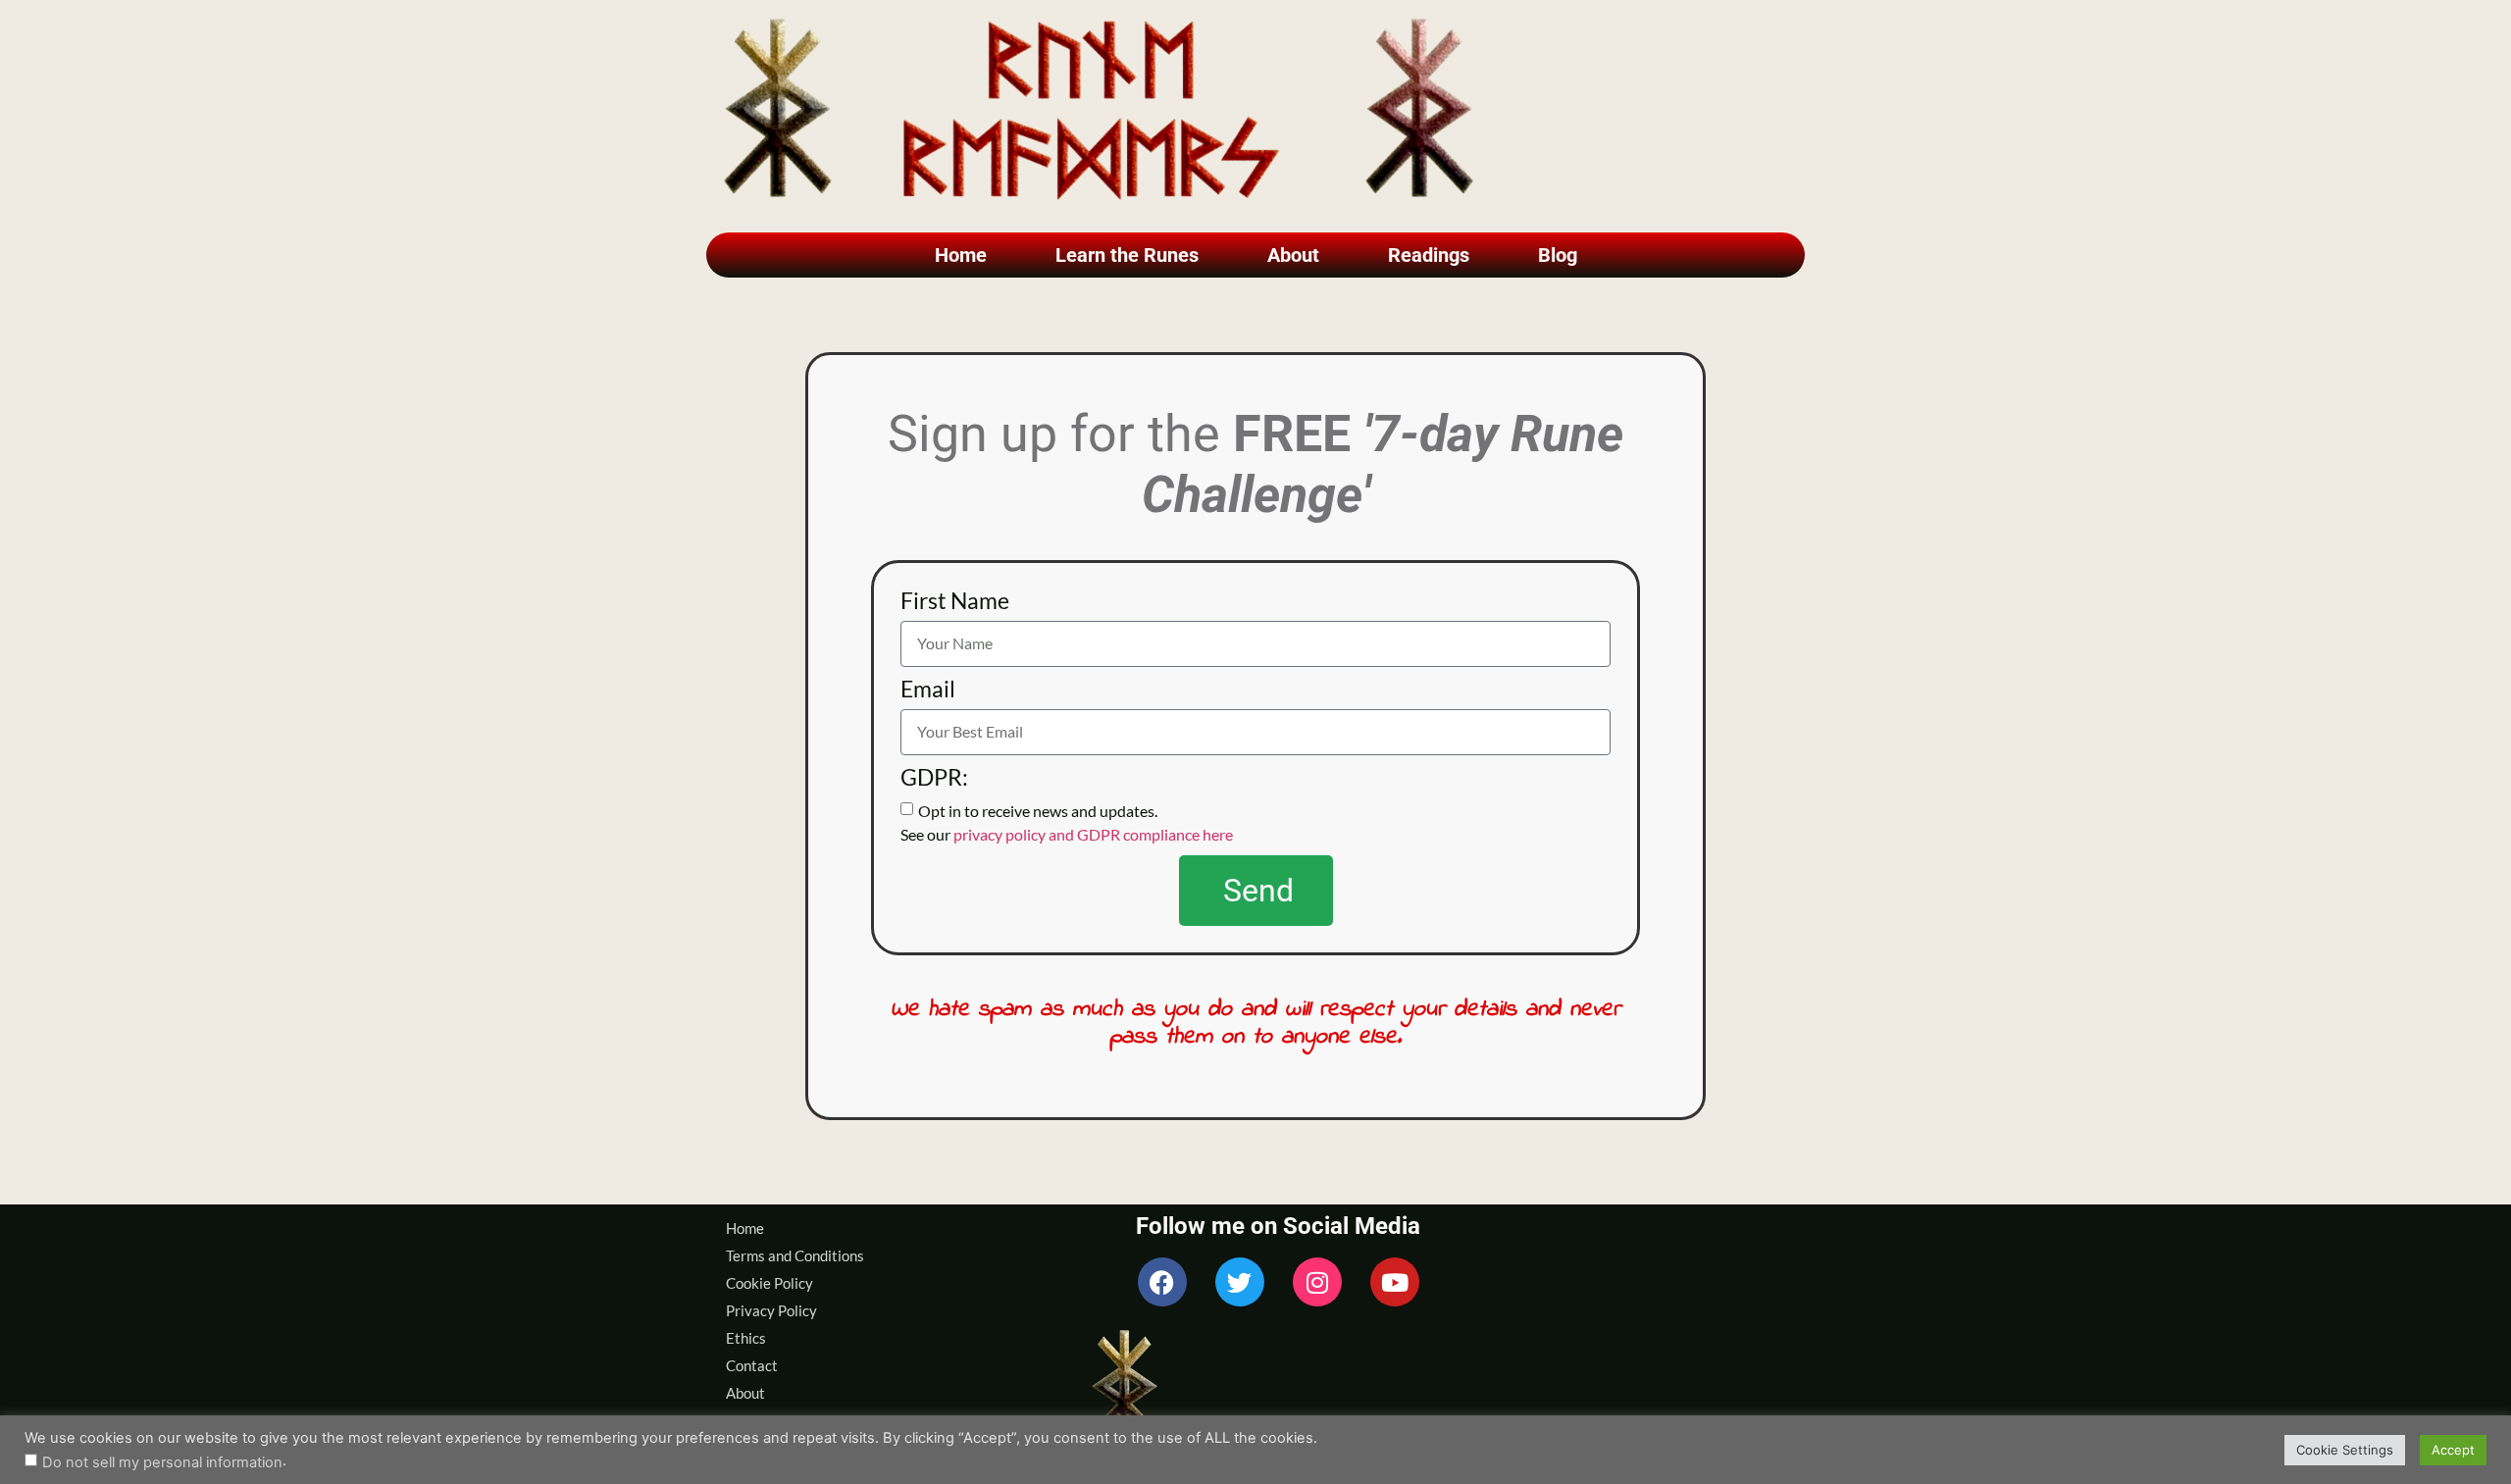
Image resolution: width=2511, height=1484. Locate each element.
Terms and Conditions (795, 1255)
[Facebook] (1162, 1282)
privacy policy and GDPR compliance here (1093, 833)
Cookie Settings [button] (2345, 1450)
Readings (1429, 255)
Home (961, 255)
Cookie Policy (769, 1283)
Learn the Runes (1127, 255)
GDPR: (934, 778)
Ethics (746, 1338)
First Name (955, 602)
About (1293, 255)
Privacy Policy (771, 1310)
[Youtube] (1395, 1282)
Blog (1558, 255)
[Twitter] (1240, 1282)
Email (928, 690)
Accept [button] (2453, 1450)
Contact (752, 1365)
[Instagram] (1317, 1282)
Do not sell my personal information (162, 1463)
